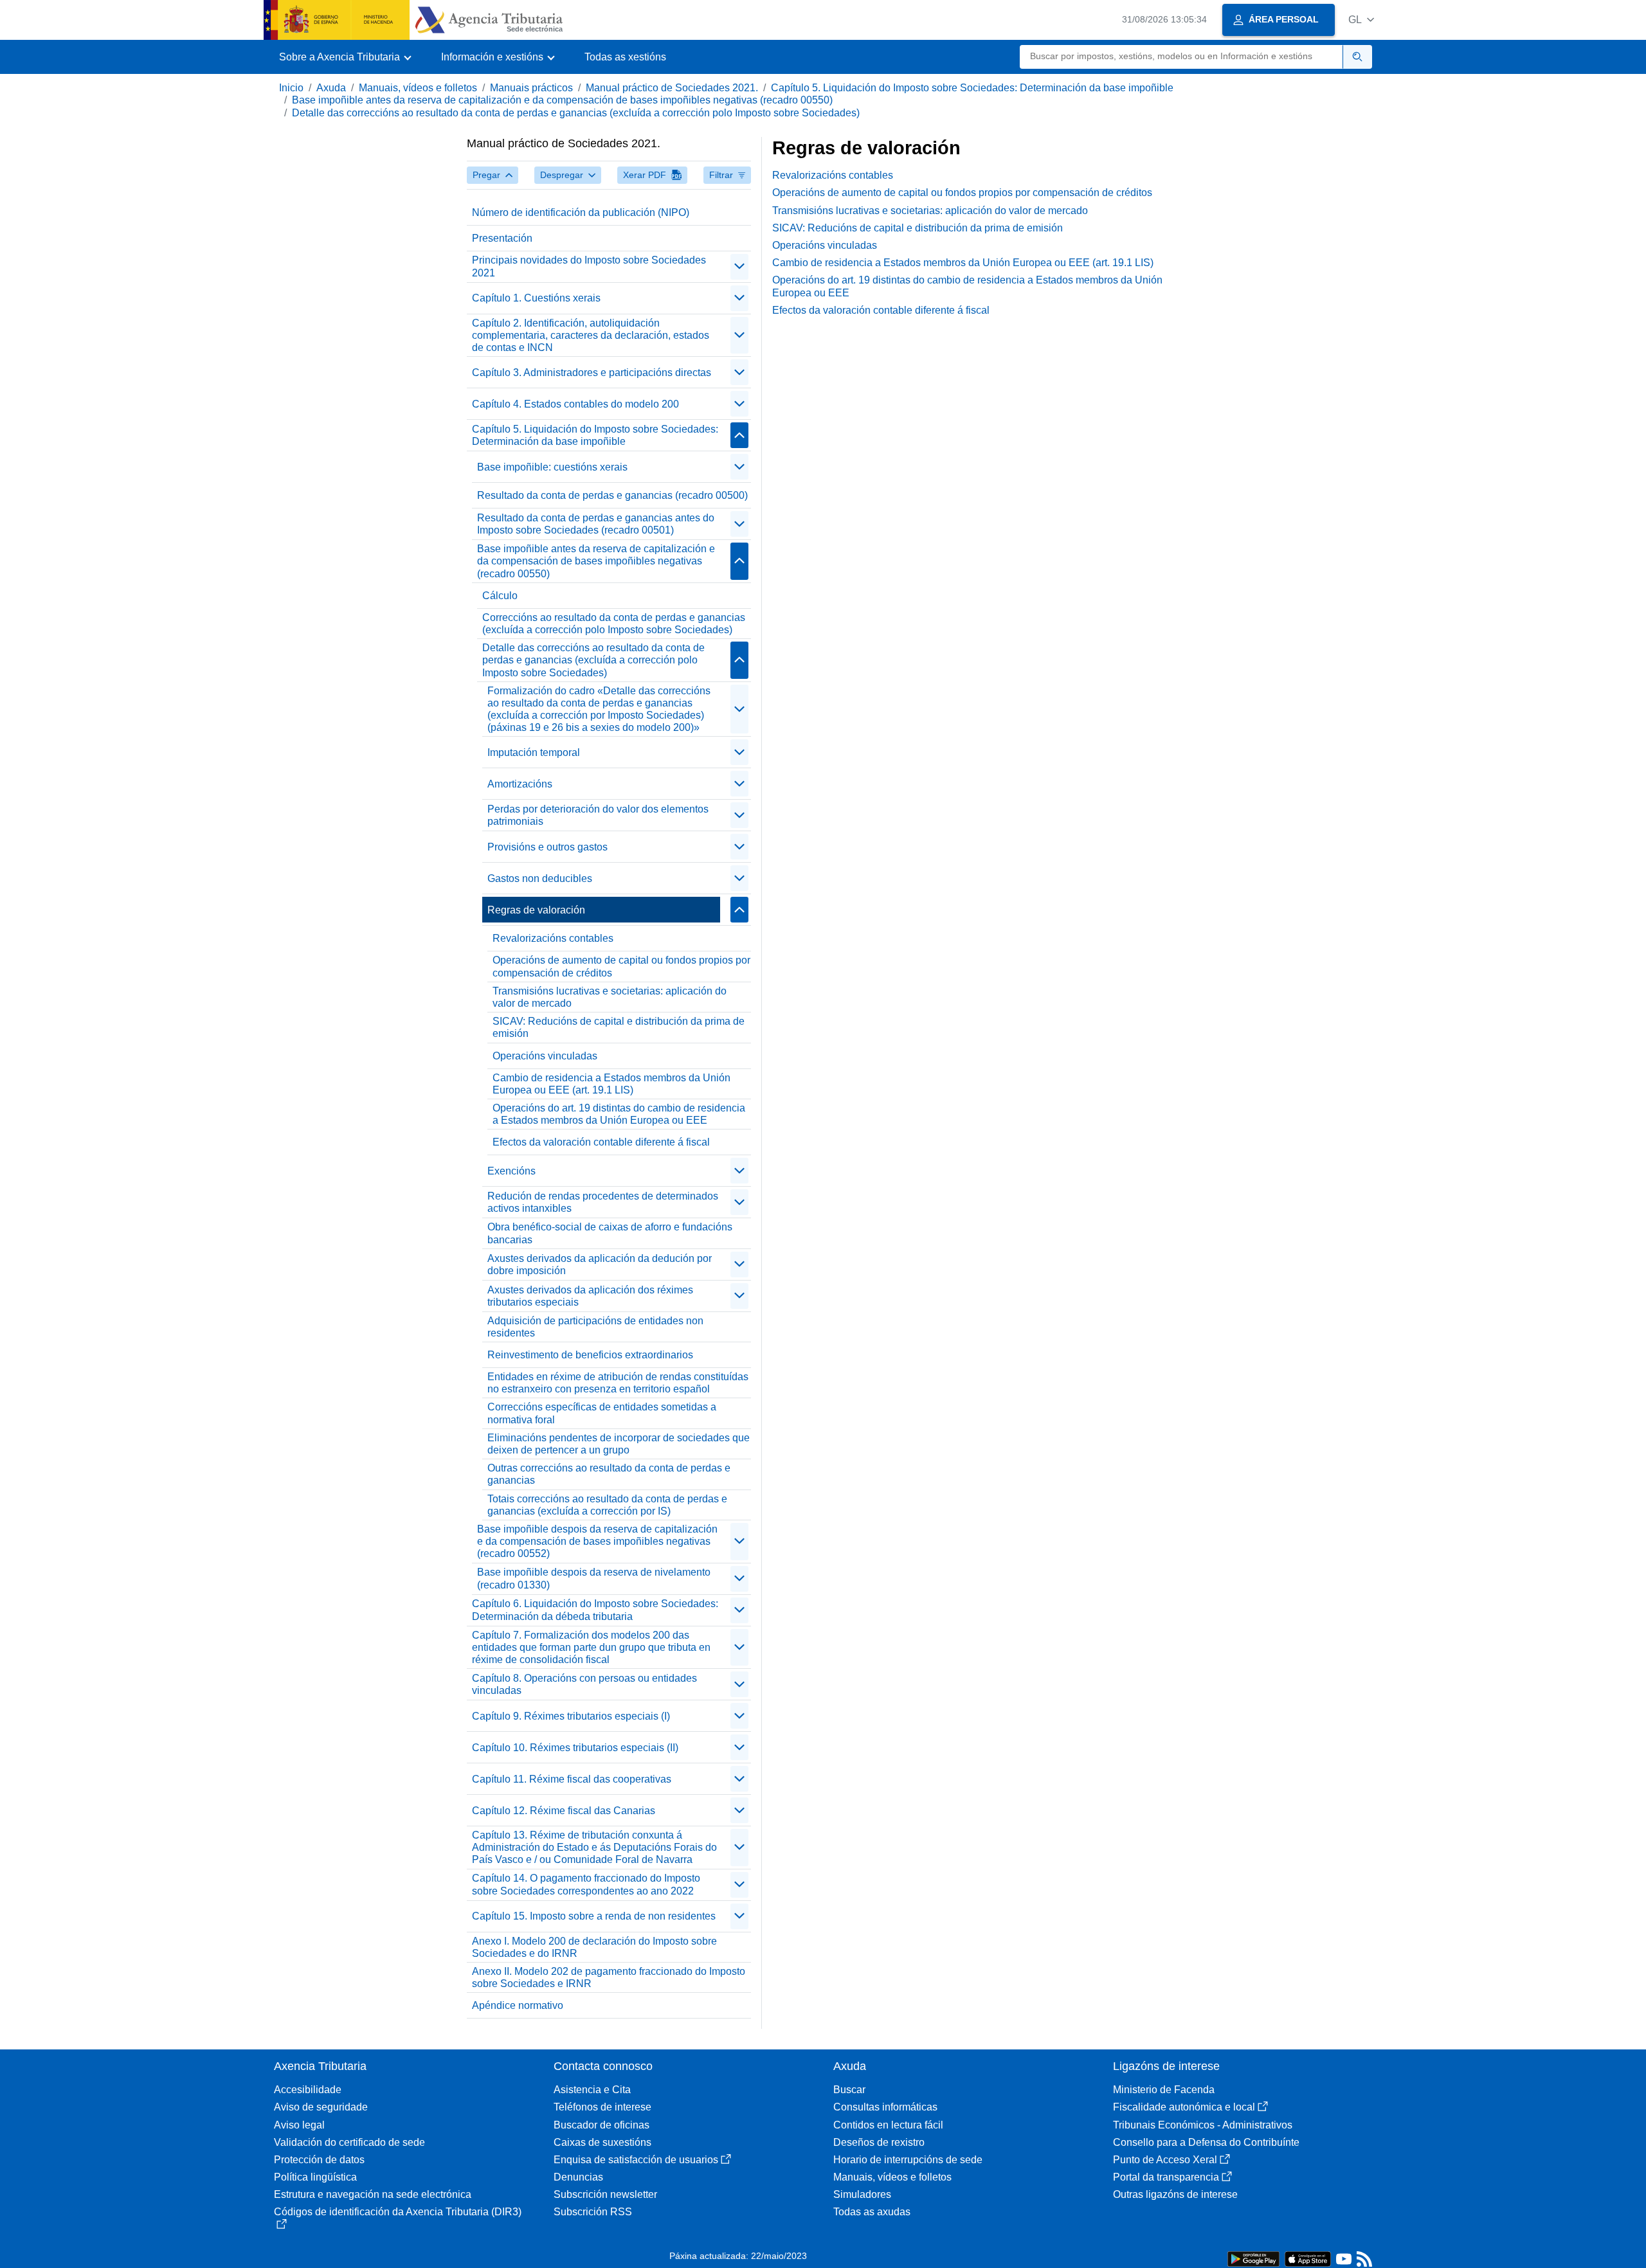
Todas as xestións (625, 57)
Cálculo (500, 596)
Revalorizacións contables (553, 938)
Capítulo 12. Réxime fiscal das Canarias (564, 1811)
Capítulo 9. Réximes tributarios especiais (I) (571, 1716)
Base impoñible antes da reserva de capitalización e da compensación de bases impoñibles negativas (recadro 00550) (562, 100)
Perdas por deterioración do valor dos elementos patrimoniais (598, 815)
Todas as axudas (872, 2212)
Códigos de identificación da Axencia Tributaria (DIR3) (398, 2212)
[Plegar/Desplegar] (739, 267)
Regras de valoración (536, 910)
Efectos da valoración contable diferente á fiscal (601, 1142)
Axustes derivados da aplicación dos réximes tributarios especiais (590, 1296)
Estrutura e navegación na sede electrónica (373, 2194)
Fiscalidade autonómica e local (1184, 2107)
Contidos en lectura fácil (888, 2125)
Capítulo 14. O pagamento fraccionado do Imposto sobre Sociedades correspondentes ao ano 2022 (586, 1884)
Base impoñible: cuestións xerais (552, 467)
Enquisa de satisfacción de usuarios (636, 2160)
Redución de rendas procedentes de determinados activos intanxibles (603, 1202)
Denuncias (578, 2177)
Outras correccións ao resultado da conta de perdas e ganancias (609, 1474)
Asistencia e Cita (592, 2090)
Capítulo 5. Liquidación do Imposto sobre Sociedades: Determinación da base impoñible (972, 88)
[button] (1361, 20)
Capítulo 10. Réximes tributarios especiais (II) (575, 1748)
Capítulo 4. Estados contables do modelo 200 (575, 404)
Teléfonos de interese (602, 2107)
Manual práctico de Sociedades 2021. (672, 88)
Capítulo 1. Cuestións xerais (536, 298)
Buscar (849, 2090)
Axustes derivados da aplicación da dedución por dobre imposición (600, 1264)
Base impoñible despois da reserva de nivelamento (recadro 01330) (594, 1578)
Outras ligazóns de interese (1175, 2194)
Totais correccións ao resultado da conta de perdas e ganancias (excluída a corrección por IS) (607, 1505)
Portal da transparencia (1166, 2177)
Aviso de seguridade (321, 2107)
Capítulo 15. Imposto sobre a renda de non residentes (594, 1916)
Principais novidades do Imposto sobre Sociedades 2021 (589, 266)
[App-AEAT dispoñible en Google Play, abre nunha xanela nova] (1253, 2258)
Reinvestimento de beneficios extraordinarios (590, 1355)
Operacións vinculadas (545, 1056)
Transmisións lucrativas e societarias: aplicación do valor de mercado (610, 997)
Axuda (331, 88)
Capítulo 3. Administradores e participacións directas (592, 373)
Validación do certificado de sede (349, 2142)
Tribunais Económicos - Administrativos (1203, 2125)
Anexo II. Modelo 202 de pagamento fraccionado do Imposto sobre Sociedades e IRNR (609, 1977)
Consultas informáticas (885, 2107)
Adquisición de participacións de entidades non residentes (595, 1327)
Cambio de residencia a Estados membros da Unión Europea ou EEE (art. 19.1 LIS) (611, 1084)
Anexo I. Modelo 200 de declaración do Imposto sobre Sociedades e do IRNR (594, 1947)
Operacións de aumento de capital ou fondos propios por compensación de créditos (621, 966)
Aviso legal (299, 2125)
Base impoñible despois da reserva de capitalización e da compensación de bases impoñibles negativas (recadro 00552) (597, 1541)
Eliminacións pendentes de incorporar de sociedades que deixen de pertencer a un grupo (619, 1444)
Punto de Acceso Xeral (1165, 2160)
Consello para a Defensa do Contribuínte (1206, 2142)
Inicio (291, 88)
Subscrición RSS (593, 2212)
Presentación (502, 238)
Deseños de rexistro (879, 2142)
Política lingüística (315, 2177)
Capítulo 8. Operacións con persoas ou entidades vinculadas (584, 1684)
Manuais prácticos (531, 88)
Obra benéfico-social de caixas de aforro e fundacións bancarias (610, 1233)
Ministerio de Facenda (1164, 2090)
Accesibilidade (308, 2090)
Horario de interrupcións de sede (908, 2160)
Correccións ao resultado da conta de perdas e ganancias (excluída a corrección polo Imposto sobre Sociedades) (614, 624)
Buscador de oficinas (601, 2125)
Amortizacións (520, 784)
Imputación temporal (534, 752)
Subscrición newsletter (605, 2194)
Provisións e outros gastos (547, 847)
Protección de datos (319, 2160)
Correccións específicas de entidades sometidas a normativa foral (602, 1413)
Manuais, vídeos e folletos (418, 88)
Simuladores (862, 2194)
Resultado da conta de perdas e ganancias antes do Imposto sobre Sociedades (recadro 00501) (596, 524)
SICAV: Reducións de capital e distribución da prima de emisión (619, 1027)
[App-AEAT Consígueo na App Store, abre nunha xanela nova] (1308, 2258)
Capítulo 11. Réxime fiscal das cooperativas (572, 1779)
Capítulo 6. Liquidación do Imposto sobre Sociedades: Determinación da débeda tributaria (595, 1610)
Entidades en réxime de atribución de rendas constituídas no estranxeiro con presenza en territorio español (618, 1383)
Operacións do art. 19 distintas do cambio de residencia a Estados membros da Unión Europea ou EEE (619, 1114)
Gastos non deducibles (540, 878)
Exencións (511, 1171)
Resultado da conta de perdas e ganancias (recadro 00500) (612, 495)
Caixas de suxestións (602, 2142)
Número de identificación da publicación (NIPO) (581, 212)
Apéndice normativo (518, 2005)
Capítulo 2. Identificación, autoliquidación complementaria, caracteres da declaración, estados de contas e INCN (591, 335)
